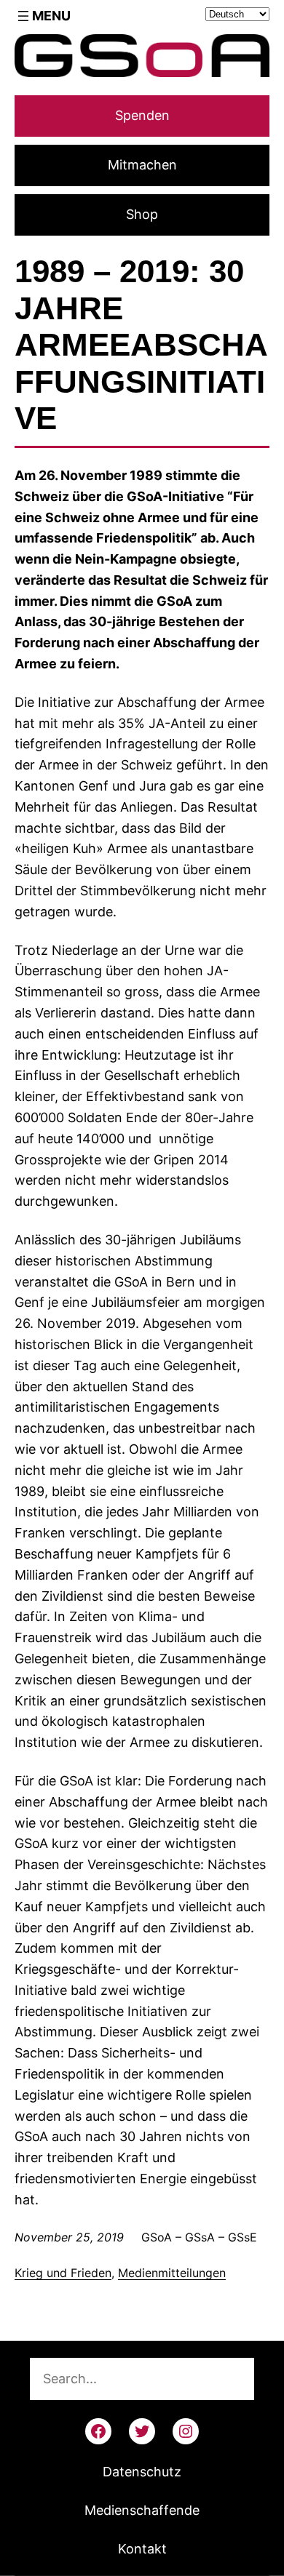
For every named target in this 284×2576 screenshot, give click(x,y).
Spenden (142, 115)
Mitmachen (142, 165)
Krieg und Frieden (63, 2273)
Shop (142, 214)
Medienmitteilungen (172, 2273)
